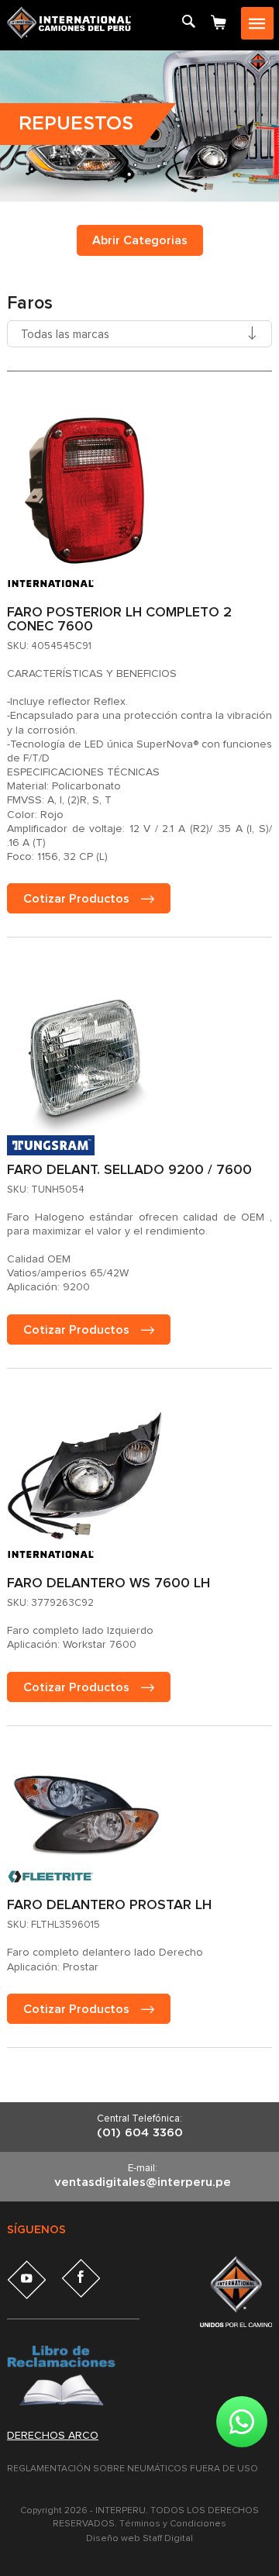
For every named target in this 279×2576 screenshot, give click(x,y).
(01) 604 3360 (140, 2133)
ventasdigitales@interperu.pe (143, 2182)
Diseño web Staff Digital (139, 2539)
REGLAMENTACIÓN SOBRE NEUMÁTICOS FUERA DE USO (133, 2469)
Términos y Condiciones (173, 2524)
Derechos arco (53, 2436)
